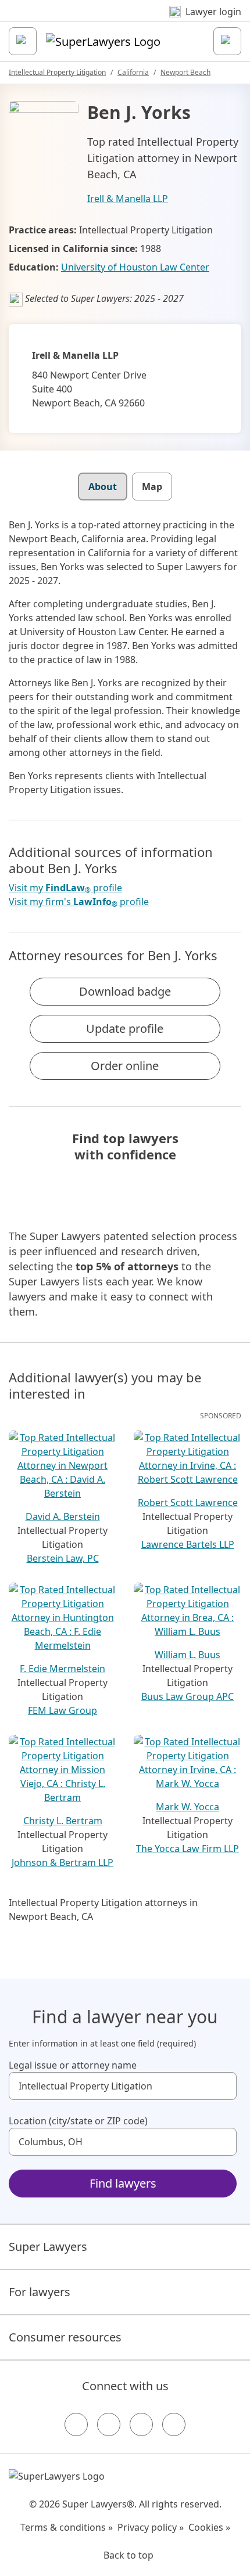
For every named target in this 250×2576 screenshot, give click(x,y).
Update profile (125, 1028)
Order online (125, 1066)
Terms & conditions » (67, 2527)
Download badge (125, 991)
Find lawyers (123, 2183)
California (133, 72)
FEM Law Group (63, 1710)
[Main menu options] (23, 41)
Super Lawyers (48, 2247)
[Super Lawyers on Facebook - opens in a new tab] (76, 2424)
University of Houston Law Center (135, 267)
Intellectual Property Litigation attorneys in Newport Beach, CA (103, 1910)
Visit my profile (65, 888)
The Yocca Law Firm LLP (187, 1849)
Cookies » (209, 2527)
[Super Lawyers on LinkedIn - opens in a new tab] (174, 2424)
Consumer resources (65, 2337)
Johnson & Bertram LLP (63, 1862)
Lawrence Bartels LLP (188, 1544)
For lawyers (40, 2292)
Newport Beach (185, 72)
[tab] (103, 487)
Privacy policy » (151, 2527)
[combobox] (123, 2086)
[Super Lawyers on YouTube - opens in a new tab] (141, 2424)
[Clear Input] (223, 2086)
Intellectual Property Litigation (57, 72)
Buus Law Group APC (187, 1696)
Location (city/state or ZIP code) (78, 2121)
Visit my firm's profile (79, 902)
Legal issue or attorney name (73, 2065)
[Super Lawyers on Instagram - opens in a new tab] (109, 2424)
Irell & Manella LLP (128, 199)
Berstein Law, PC (63, 1558)
